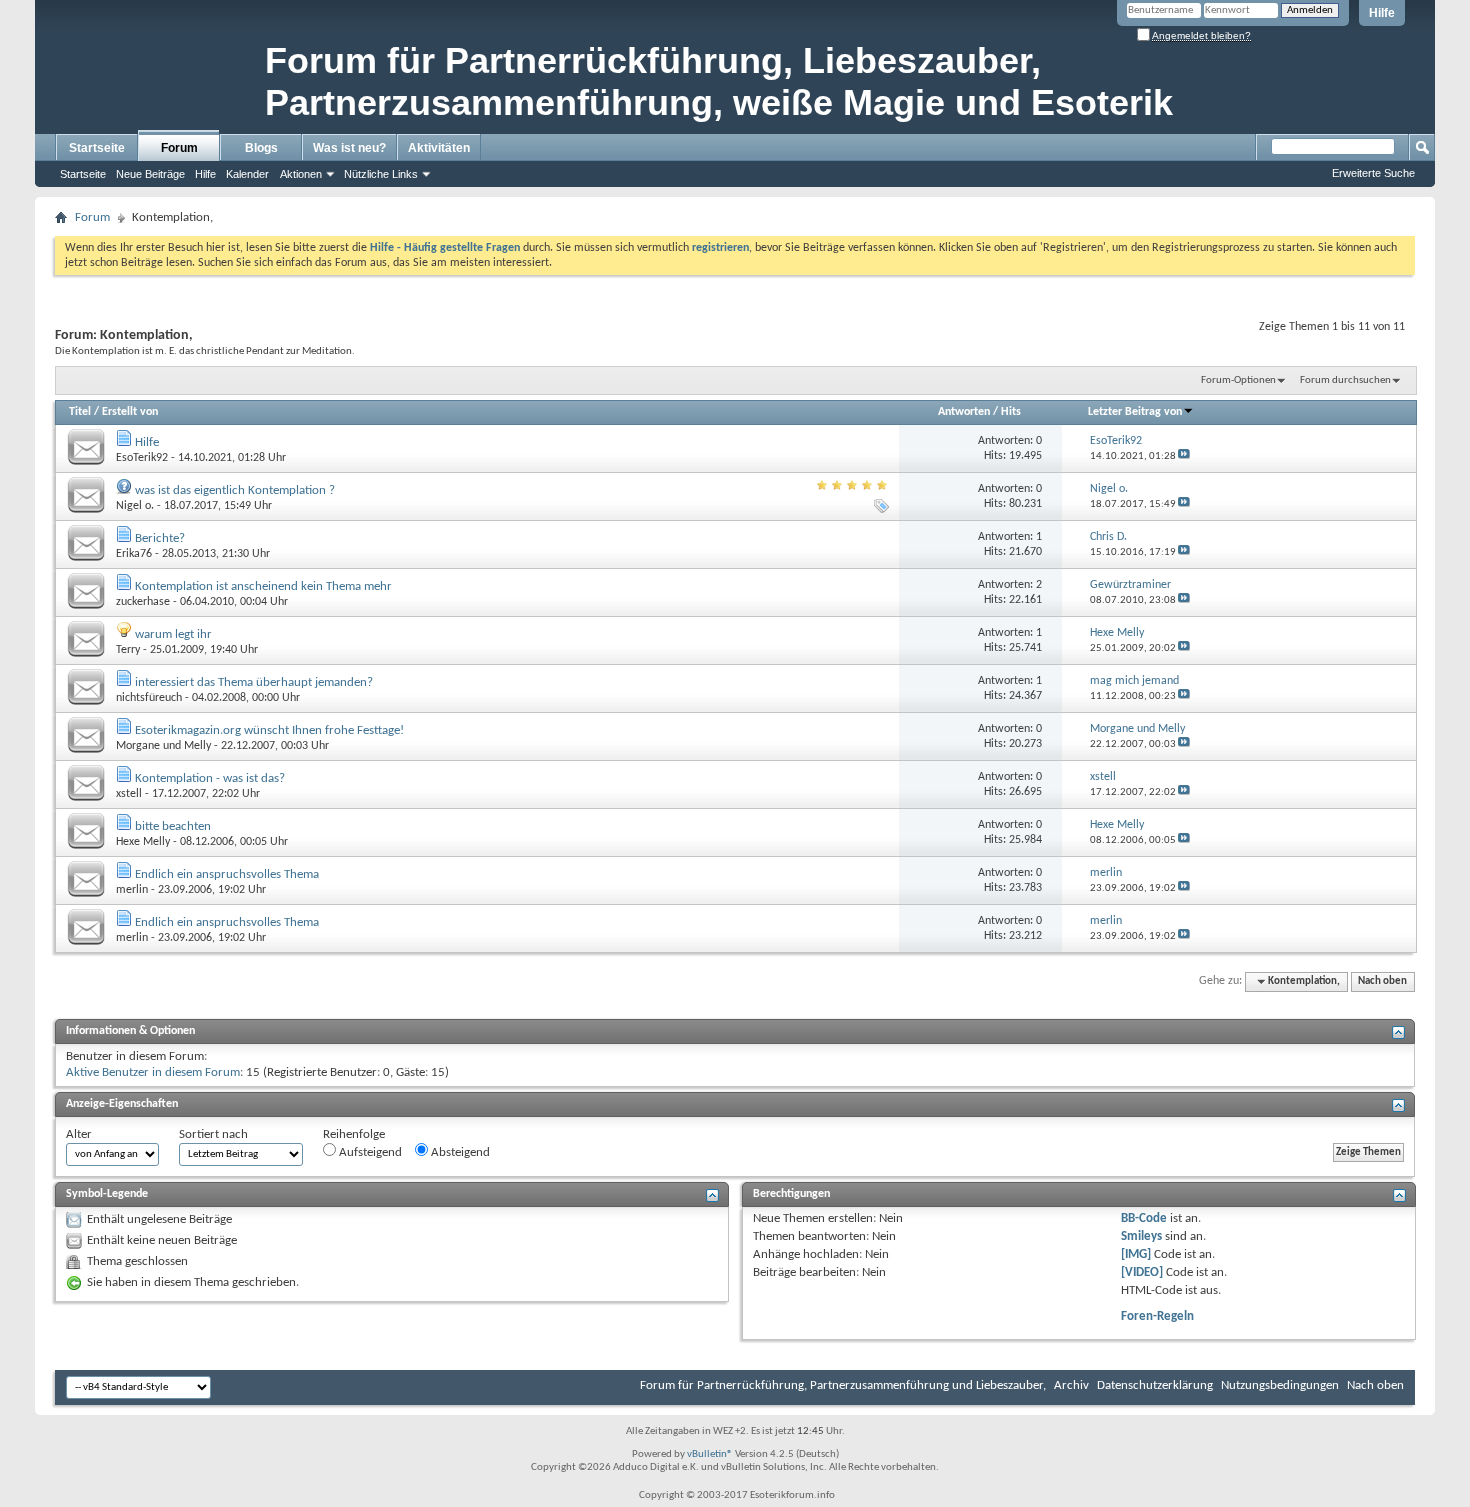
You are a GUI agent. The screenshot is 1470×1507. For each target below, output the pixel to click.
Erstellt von (130, 412)
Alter (79, 1134)
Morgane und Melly (163, 746)
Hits (1011, 412)
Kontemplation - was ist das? (210, 778)
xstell (129, 794)
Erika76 (134, 554)
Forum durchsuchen (1345, 380)
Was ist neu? (349, 148)
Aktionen (301, 174)
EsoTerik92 (142, 458)
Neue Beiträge (150, 174)
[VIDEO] (1142, 1272)
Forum (179, 148)
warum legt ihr (173, 634)
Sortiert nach (213, 1134)
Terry (128, 650)
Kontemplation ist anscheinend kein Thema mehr (263, 586)
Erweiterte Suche (1373, 173)
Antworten (964, 412)
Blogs (261, 148)
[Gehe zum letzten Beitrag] (1184, 456)
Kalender (247, 174)
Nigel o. (135, 506)
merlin (132, 890)
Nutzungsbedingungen (1280, 1385)
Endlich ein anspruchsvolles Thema (227, 874)
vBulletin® (710, 1454)
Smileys (1141, 1236)
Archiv (1071, 1385)
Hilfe (1382, 13)
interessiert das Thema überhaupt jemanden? (254, 682)
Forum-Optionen (1238, 380)
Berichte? (160, 538)
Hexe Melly (143, 842)
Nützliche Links (381, 174)
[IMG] (1136, 1254)
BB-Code (1144, 1218)
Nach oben (1382, 981)
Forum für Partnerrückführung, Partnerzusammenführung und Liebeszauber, (843, 1385)
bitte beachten (173, 826)
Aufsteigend (369, 1152)
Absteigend (459, 1152)
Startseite (97, 148)
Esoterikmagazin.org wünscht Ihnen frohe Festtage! (269, 730)
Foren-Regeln (1157, 1316)
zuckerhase (143, 602)
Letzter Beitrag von (1135, 412)
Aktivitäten (439, 148)
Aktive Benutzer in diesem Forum (153, 1072)
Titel (80, 412)
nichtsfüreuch (149, 698)
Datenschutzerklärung (1155, 1385)
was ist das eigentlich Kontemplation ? (235, 490)
